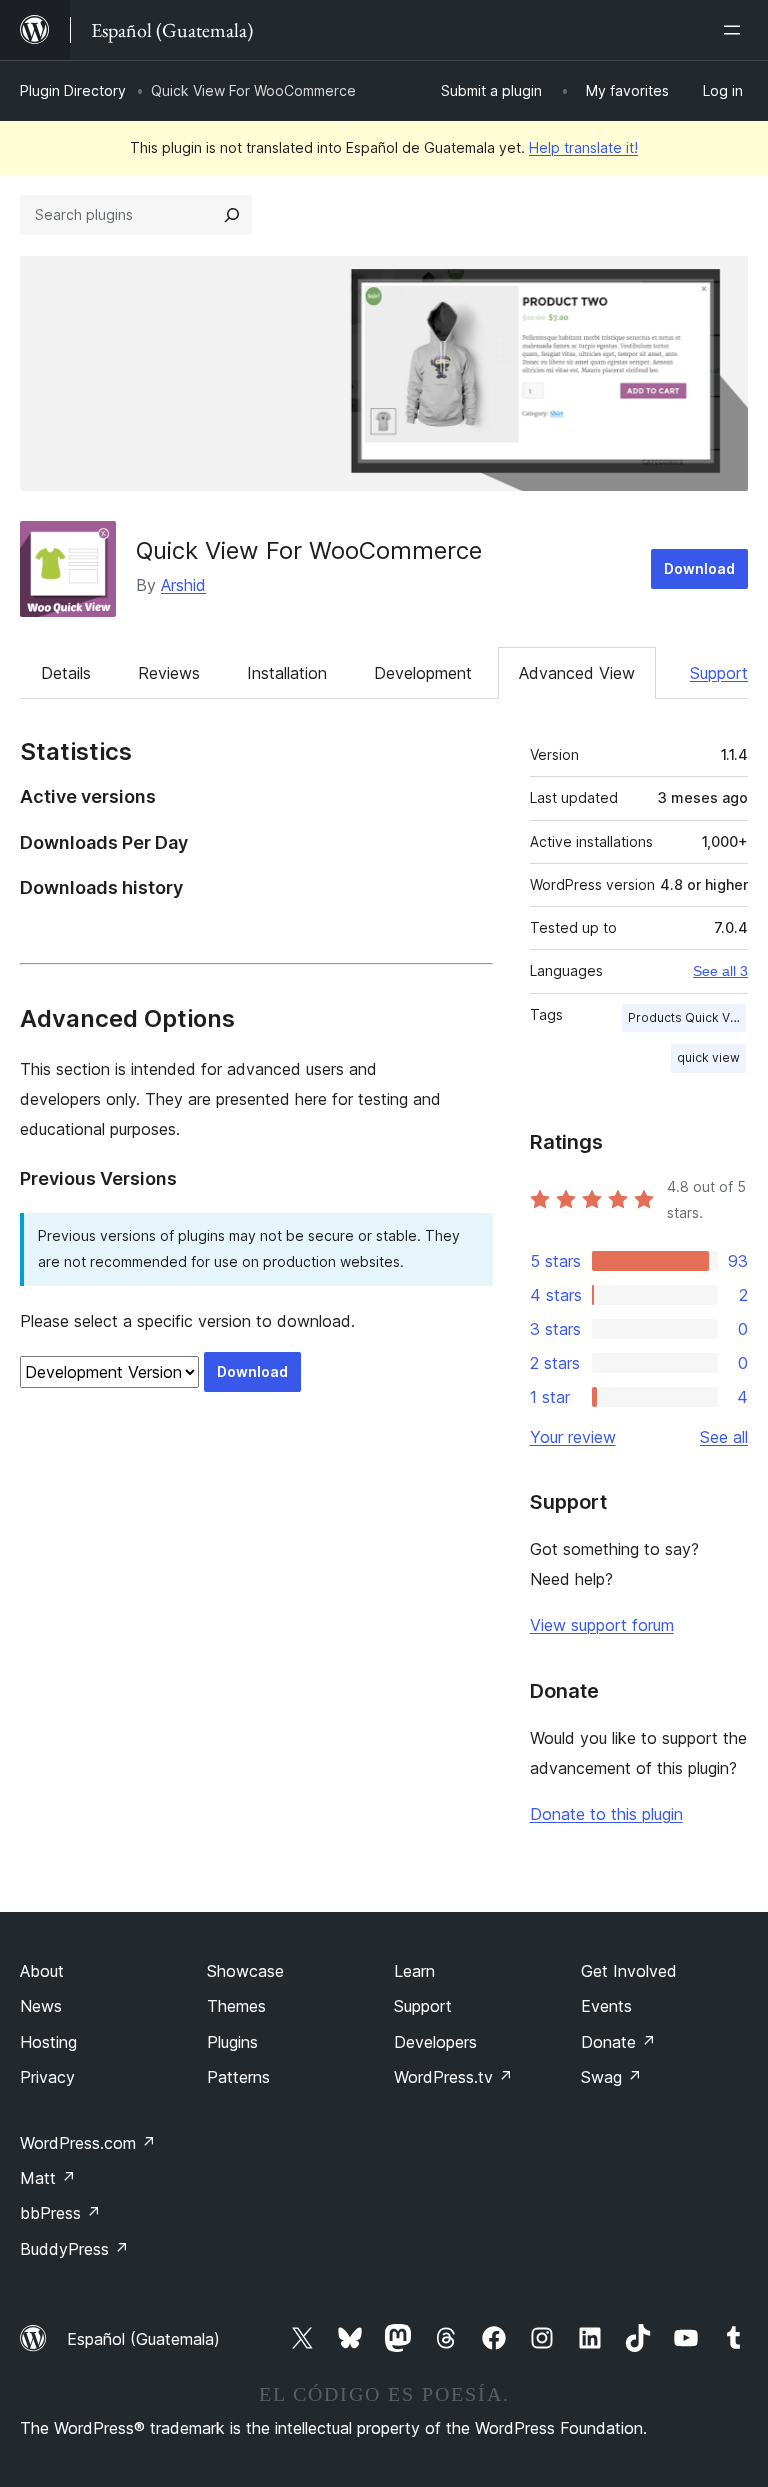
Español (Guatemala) (143, 2339)
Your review (573, 1437)
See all (724, 1437)
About (42, 1971)
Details (66, 673)
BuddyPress (74, 2249)
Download (699, 568)
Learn (414, 1971)
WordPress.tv (453, 2077)
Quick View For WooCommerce (309, 550)
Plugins (232, 2042)
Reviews (169, 673)
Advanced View (577, 673)
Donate (618, 2042)
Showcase (245, 1971)
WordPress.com (88, 2143)
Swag (611, 2077)
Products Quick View (687, 1017)
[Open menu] (736, 30)
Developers (435, 2042)
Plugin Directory (73, 90)
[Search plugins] (232, 215)
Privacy (47, 2077)
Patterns (238, 2077)
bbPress (60, 2213)
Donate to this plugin (606, 1814)
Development (423, 673)
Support (719, 673)
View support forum (602, 1625)
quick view (708, 1057)
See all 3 (720, 971)
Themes (236, 2006)
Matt (48, 2178)
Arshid (183, 585)
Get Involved (629, 1971)
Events (606, 2006)
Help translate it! (583, 147)
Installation (287, 673)
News (41, 2006)
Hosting (48, 2042)
